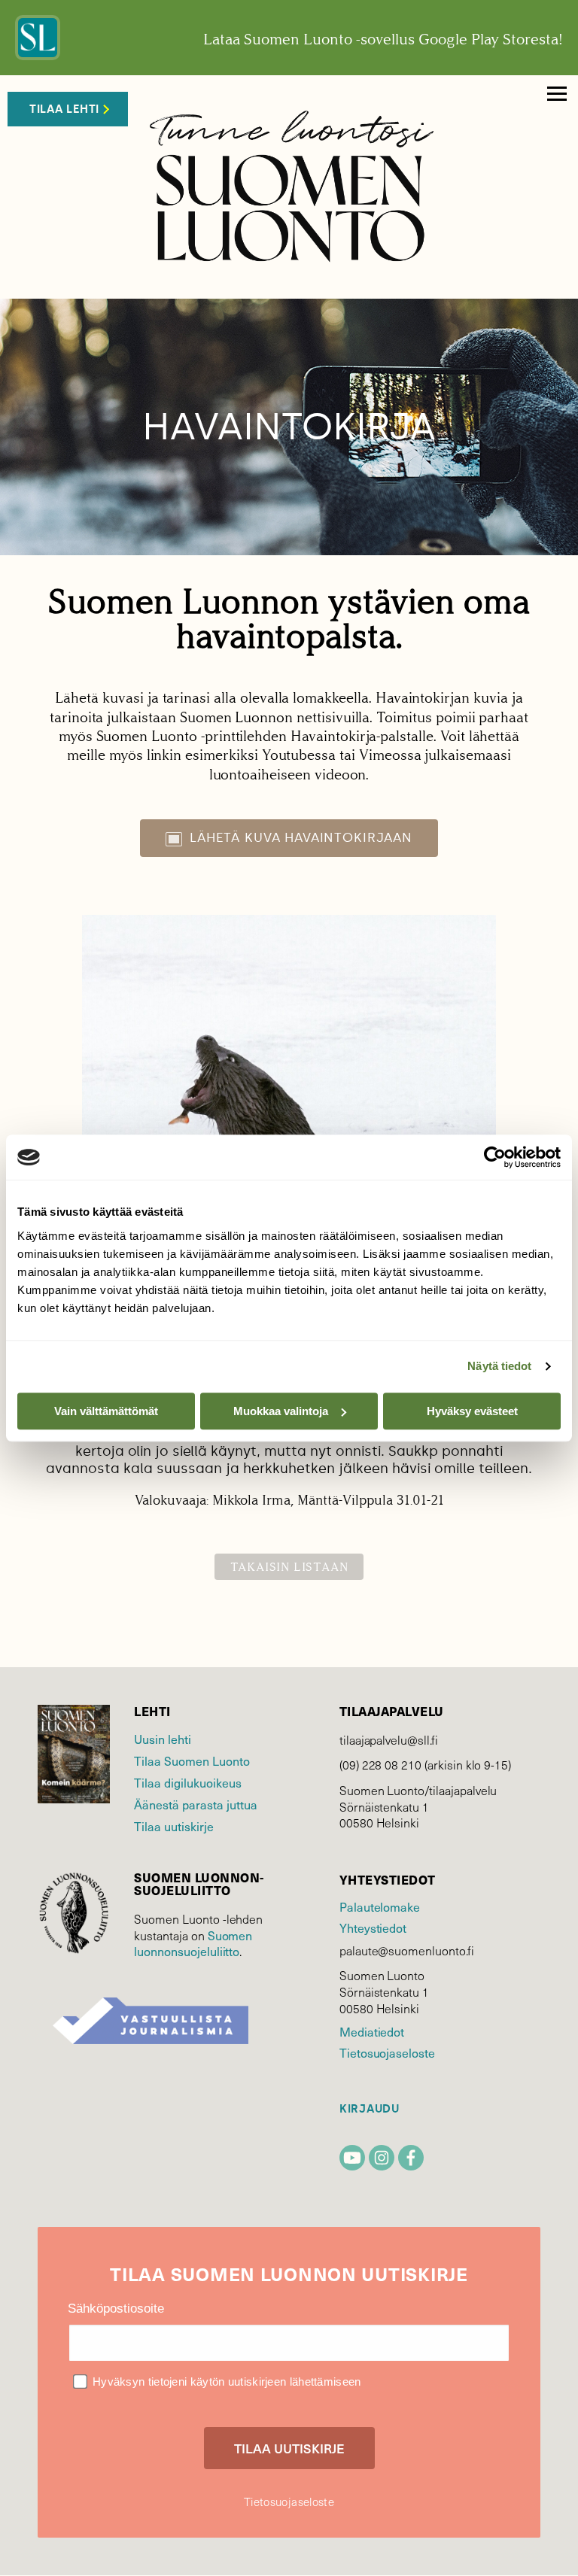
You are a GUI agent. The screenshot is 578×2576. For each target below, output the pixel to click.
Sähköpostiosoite (116, 2309)
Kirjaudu (370, 2109)
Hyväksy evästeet (472, 1411)
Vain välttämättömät (106, 1411)
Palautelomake (380, 1906)
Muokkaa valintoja (281, 1411)
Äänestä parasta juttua (196, 1804)
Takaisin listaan (289, 1567)
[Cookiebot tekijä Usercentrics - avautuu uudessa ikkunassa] (495, 1157)
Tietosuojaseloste (387, 2052)
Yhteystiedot (373, 1927)
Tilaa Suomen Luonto (192, 1760)
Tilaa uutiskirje (174, 1826)
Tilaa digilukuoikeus (188, 1782)
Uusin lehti (163, 1739)
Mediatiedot (372, 2031)
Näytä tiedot (499, 1366)
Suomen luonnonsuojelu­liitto (193, 1943)
